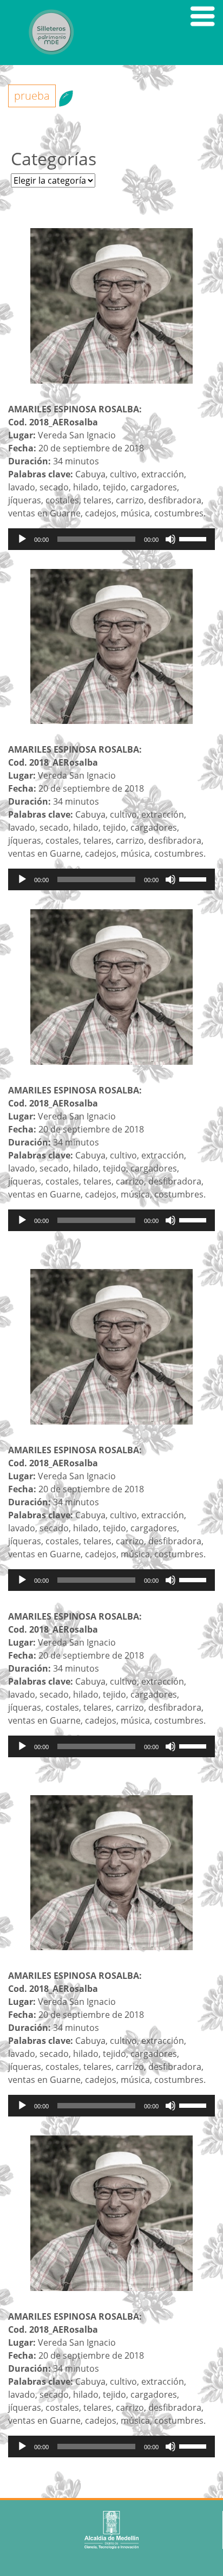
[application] (111, 539)
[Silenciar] (170, 539)
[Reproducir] (22, 539)
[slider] (194, 538)
